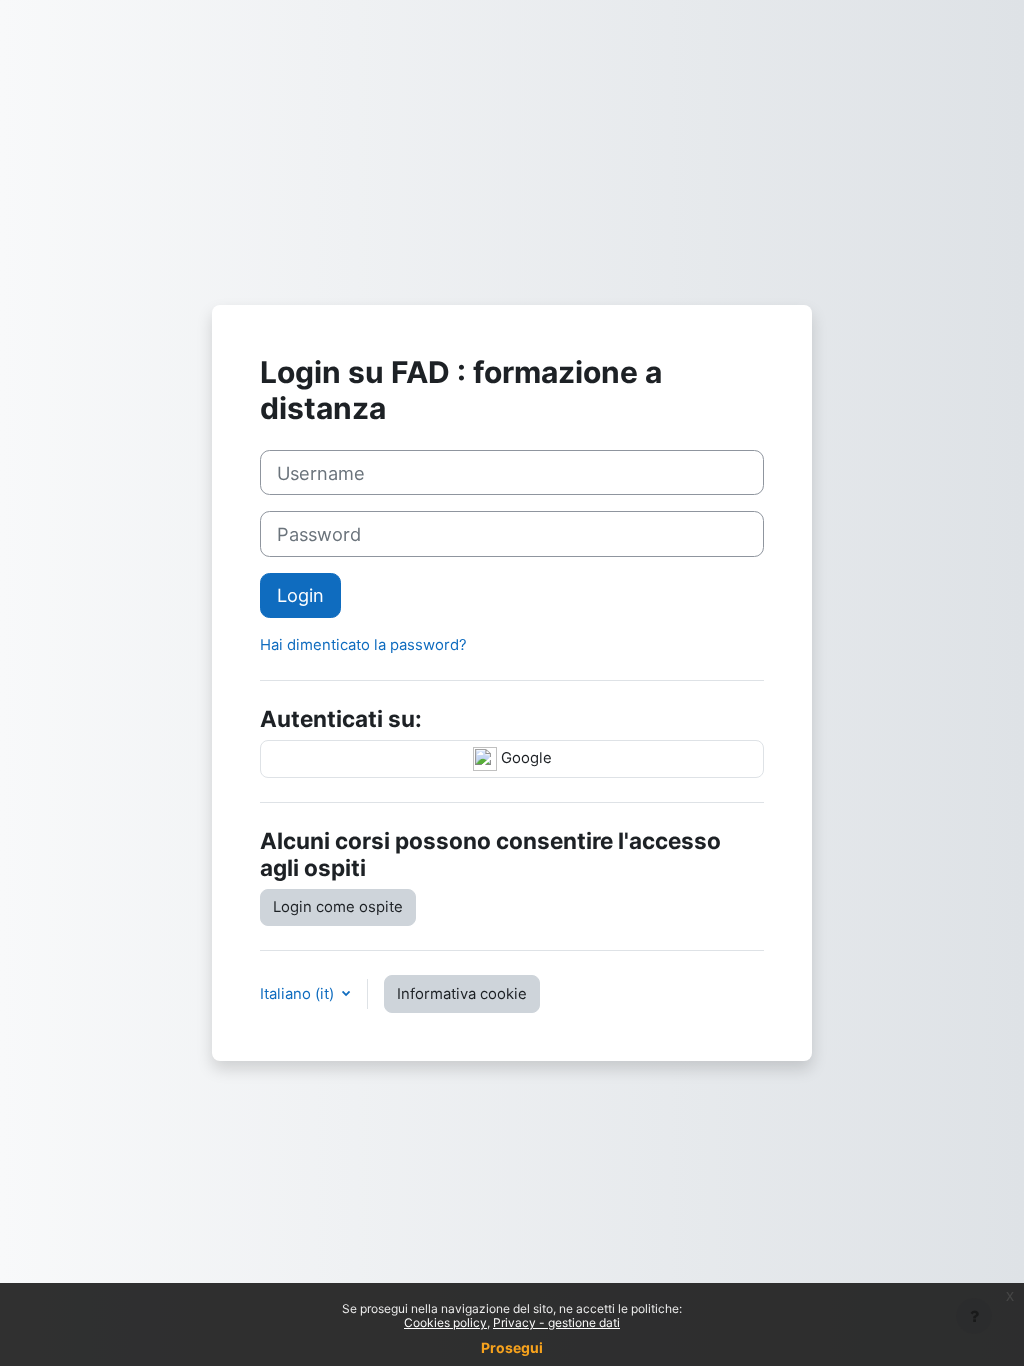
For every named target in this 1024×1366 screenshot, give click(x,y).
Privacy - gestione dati (556, 1322)
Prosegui (512, 1347)
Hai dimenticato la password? (363, 645)
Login (300, 595)
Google (524, 758)
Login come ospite (338, 907)
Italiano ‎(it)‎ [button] (299, 994)
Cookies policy (445, 1322)
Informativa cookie (462, 994)
